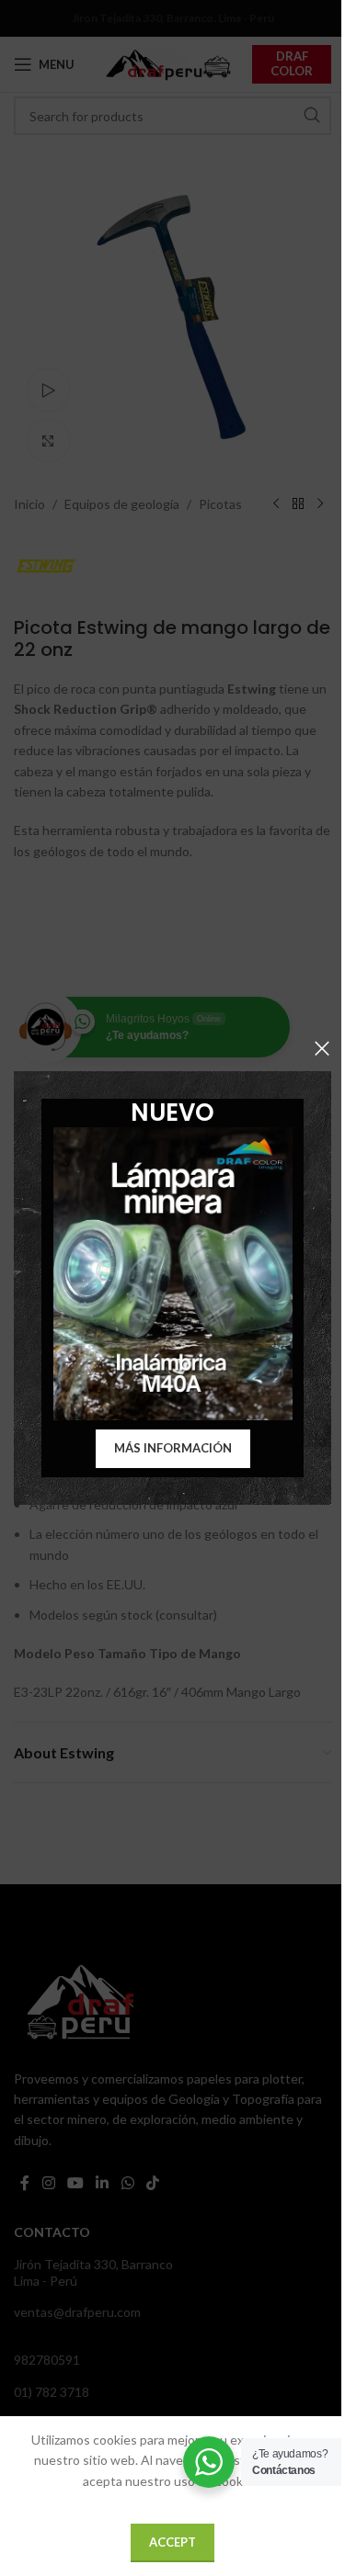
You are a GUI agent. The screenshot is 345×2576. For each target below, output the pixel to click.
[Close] (322, 1048)
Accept (172, 2542)
